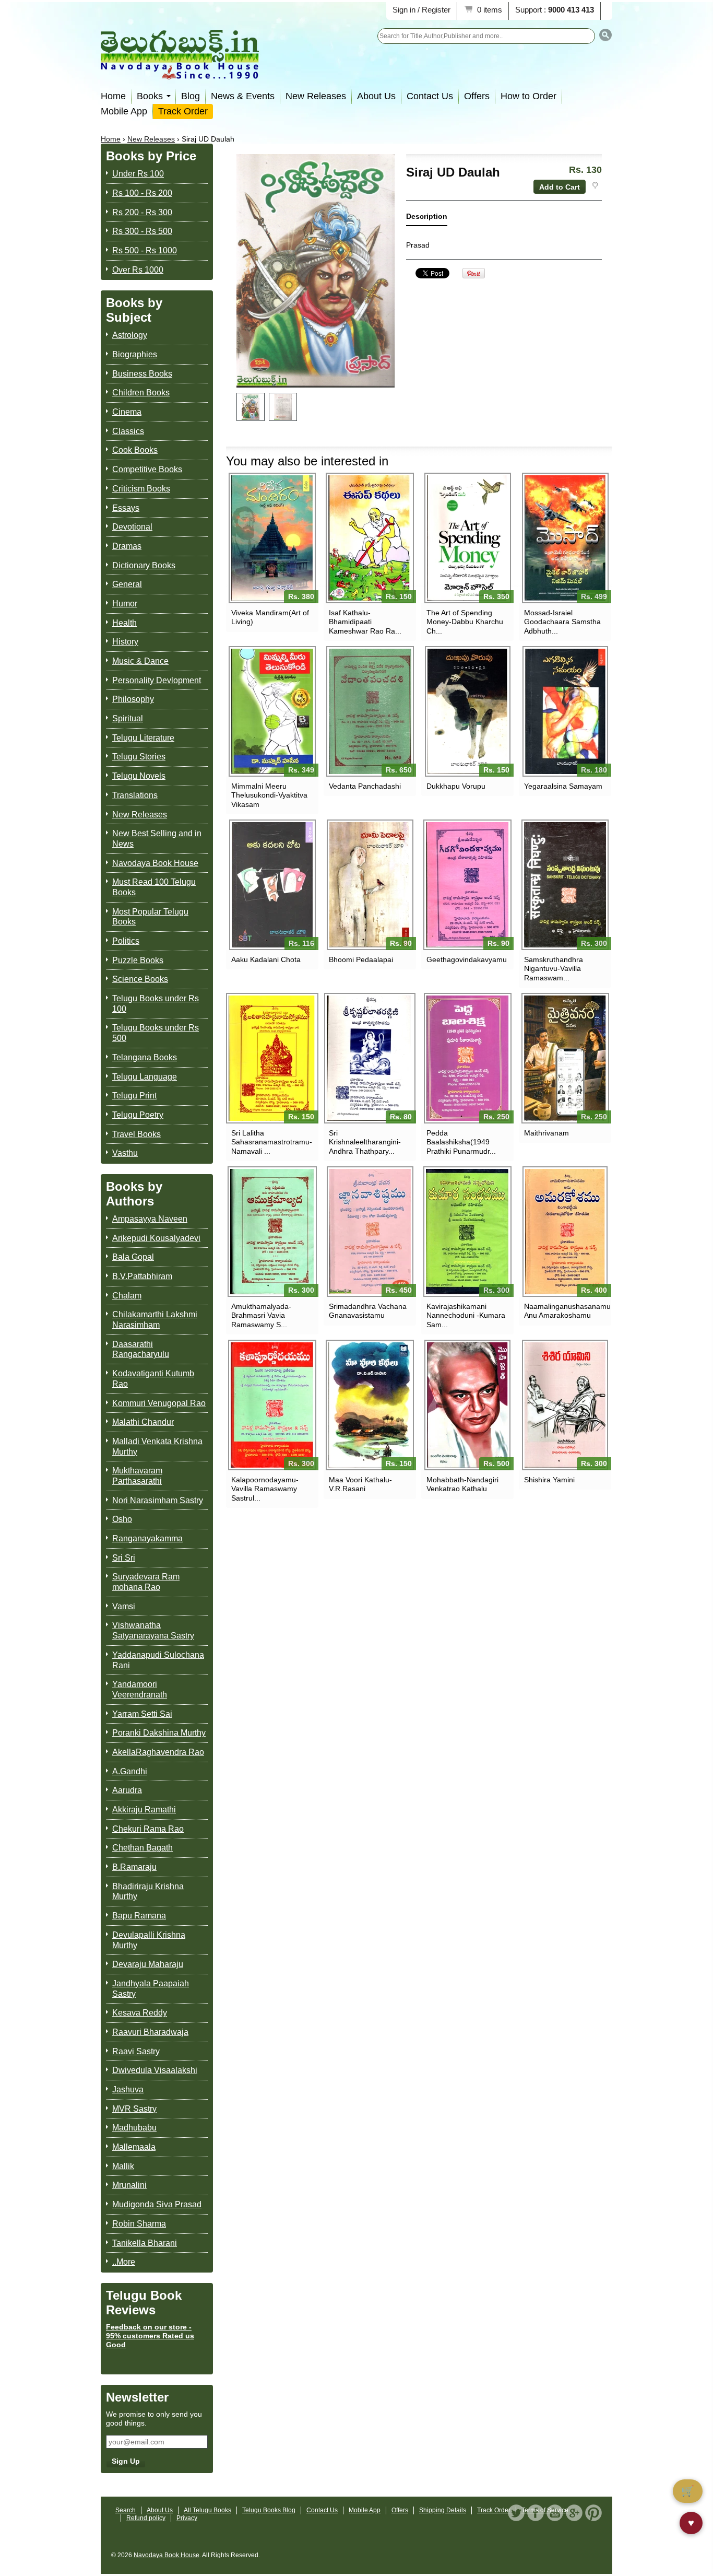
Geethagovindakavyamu (467, 959)
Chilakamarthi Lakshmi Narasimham (155, 1320)
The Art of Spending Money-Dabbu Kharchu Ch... (465, 622)
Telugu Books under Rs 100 (156, 1004)
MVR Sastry (134, 2109)
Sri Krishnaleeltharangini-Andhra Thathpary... (365, 1142)
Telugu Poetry (138, 1115)
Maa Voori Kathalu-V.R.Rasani (360, 1484)
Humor (125, 604)
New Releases (316, 96)
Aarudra (127, 1790)
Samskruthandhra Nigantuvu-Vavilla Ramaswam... (554, 968)
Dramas (127, 546)
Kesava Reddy (140, 2013)
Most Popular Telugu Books (150, 917)
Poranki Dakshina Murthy (159, 1733)
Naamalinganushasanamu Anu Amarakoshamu (565, 1311)
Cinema (127, 412)
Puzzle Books (138, 960)
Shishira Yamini (549, 1480)
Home (113, 96)
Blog (191, 96)
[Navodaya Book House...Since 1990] (180, 72)
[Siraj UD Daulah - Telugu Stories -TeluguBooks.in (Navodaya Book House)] (251, 407)
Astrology (130, 335)
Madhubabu (134, 2128)
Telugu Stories (139, 757)
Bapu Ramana (139, 1916)
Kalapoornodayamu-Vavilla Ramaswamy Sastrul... (265, 1489)
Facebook (536, 2513)
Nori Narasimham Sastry (158, 1500)
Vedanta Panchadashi (365, 786)
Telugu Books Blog (269, 2510)
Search (126, 2510)
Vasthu (125, 1153)
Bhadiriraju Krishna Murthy (148, 1892)
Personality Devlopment (157, 680)
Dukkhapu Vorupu (456, 786)
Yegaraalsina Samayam (563, 786)
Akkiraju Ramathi (144, 1810)
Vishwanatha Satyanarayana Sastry (153, 1630)
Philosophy (133, 699)
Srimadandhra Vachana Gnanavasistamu (368, 1311)
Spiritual (128, 718)
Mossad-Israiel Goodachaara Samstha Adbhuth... (562, 622)
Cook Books (135, 450)
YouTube (555, 2513)
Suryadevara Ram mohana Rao (146, 1582)
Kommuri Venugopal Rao (159, 1403)
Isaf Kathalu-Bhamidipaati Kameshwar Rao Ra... (365, 622)
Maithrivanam (546, 1133)
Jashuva (128, 2089)
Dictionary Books (144, 565)
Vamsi (124, 1606)
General (127, 584)
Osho (122, 1519)
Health (124, 623)
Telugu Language (145, 1077)
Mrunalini (129, 2185)
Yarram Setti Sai (142, 1714)
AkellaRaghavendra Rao (158, 1752)
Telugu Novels (139, 776)
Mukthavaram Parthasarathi (137, 1476)
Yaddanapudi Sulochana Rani (158, 1660)
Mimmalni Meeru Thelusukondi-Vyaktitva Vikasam (269, 795)
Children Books (141, 393)
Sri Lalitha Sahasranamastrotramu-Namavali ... (272, 1142)
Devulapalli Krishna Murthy (149, 1940)
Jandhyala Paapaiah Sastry (151, 1989)
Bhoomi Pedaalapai (361, 959)
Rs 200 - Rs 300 (142, 212)
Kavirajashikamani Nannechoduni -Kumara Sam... (466, 1315)
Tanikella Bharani (145, 2243)
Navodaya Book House (155, 863)
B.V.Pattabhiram (142, 1276)
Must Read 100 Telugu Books (154, 887)
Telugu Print (134, 1096)
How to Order (528, 96)
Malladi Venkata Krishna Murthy (157, 1447)
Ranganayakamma (147, 1538)
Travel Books (136, 1134)
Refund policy (146, 2518)
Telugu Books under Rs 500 (156, 1033)
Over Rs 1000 (138, 270)
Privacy (187, 2518)
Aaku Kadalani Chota (266, 959)
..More (124, 2262)
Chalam (127, 1296)
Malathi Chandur (143, 1422)
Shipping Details (443, 2510)
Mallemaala (134, 2147)
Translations (135, 795)
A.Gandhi (130, 1771)
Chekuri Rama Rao (148, 1829)
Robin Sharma (139, 2224)
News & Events (243, 96)
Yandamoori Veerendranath (140, 1689)
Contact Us (430, 96)
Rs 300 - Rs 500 (142, 231)
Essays (126, 508)
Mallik (123, 2166)
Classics (128, 431)
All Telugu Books (207, 2510)
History (125, 642)
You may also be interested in (307, 461)
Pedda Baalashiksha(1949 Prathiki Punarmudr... (461, 1142)
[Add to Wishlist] (595, 185)
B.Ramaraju (134, 1867)
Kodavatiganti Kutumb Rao (153, 1379)
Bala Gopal (133, 1257)
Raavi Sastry (136, 2051)
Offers (477, 96)
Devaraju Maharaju (148, 1964)
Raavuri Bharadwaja (150, 2032)
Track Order (183, 111)
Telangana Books (145, 1057)
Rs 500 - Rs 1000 (145, 250)
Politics (126, 941)
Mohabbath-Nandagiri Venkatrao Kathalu (462, 1484)
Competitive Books (147, 469)
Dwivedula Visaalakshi (155, 2070)
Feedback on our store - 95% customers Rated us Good (150, 2336)
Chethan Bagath (142, 1848)
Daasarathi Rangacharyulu (141, 1349)
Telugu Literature (143, 738)
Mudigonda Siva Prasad (157, 2204)
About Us (376, 96)
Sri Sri (124, 1558)
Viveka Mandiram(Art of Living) (270, 617)
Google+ (574, 2513)
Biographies (135, 354)
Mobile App (124, 111)
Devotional (132, 527)
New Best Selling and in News (157, 839)
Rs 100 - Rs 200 (142, 193)
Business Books (142, 374)
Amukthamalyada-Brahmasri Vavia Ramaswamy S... (261, 1315)
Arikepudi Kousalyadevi (156, 1238)
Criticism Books (141, 489)
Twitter (516, 2513)
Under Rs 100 (138, 174)
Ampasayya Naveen (150, 1219)
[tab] (427, 219)
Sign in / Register (421, 10)
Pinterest (593, 2513)
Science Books (140, 979)
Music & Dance (140, 661)
